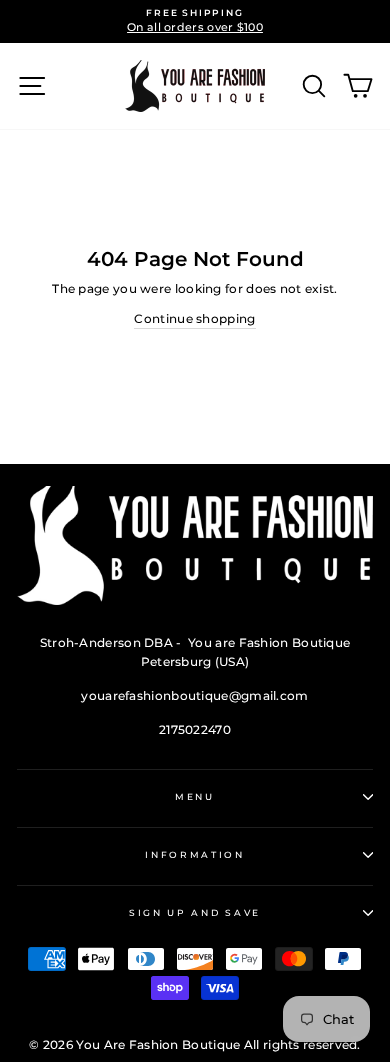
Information (194, 854)
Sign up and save (195, 912)
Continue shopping (194, 318)
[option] (195, 21)
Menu (195, 796)
